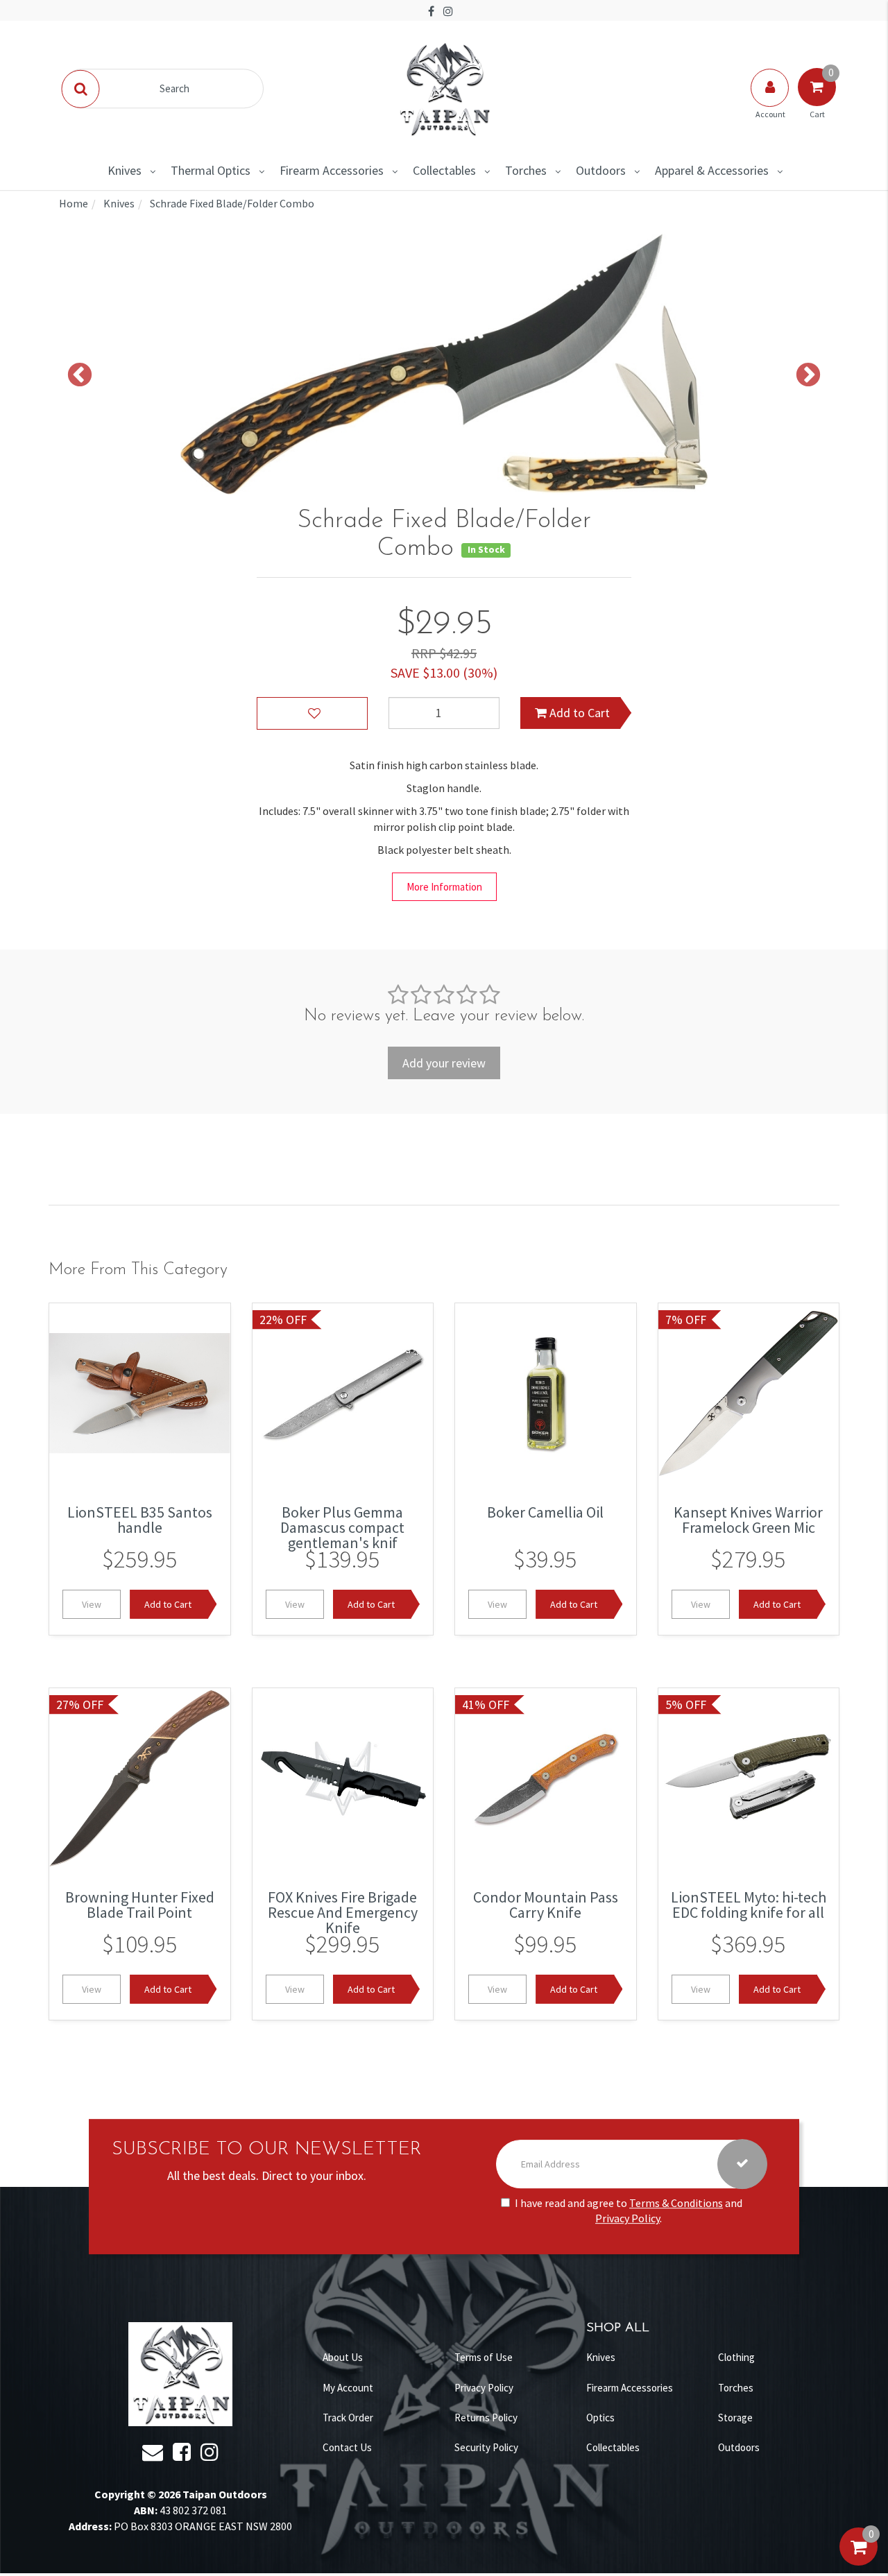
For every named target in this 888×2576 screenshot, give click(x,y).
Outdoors (601, 170)
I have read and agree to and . (629, 2211)
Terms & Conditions (676, 2203)
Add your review (444, 1063)
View (92, 1604)
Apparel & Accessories (712, 170)
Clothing (736, 2357)
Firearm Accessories (332, 170)
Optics (600, 2418)
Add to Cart (578, 713)
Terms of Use (484, 2357)
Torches (526, 170)
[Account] (771, 101)
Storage (735, 2418)
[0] (859, 2561)
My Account (348, 2388)
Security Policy (486, 2447)
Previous (80, 376)
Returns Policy (486, 2418)
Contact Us (347, 2447)
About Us (343, 2357)
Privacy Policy (627, 2219)
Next (808, 376)
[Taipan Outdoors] (444, 87)
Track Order (348, 2418)
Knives (125, 170)
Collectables (444, 170)
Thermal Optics (211, 170)
